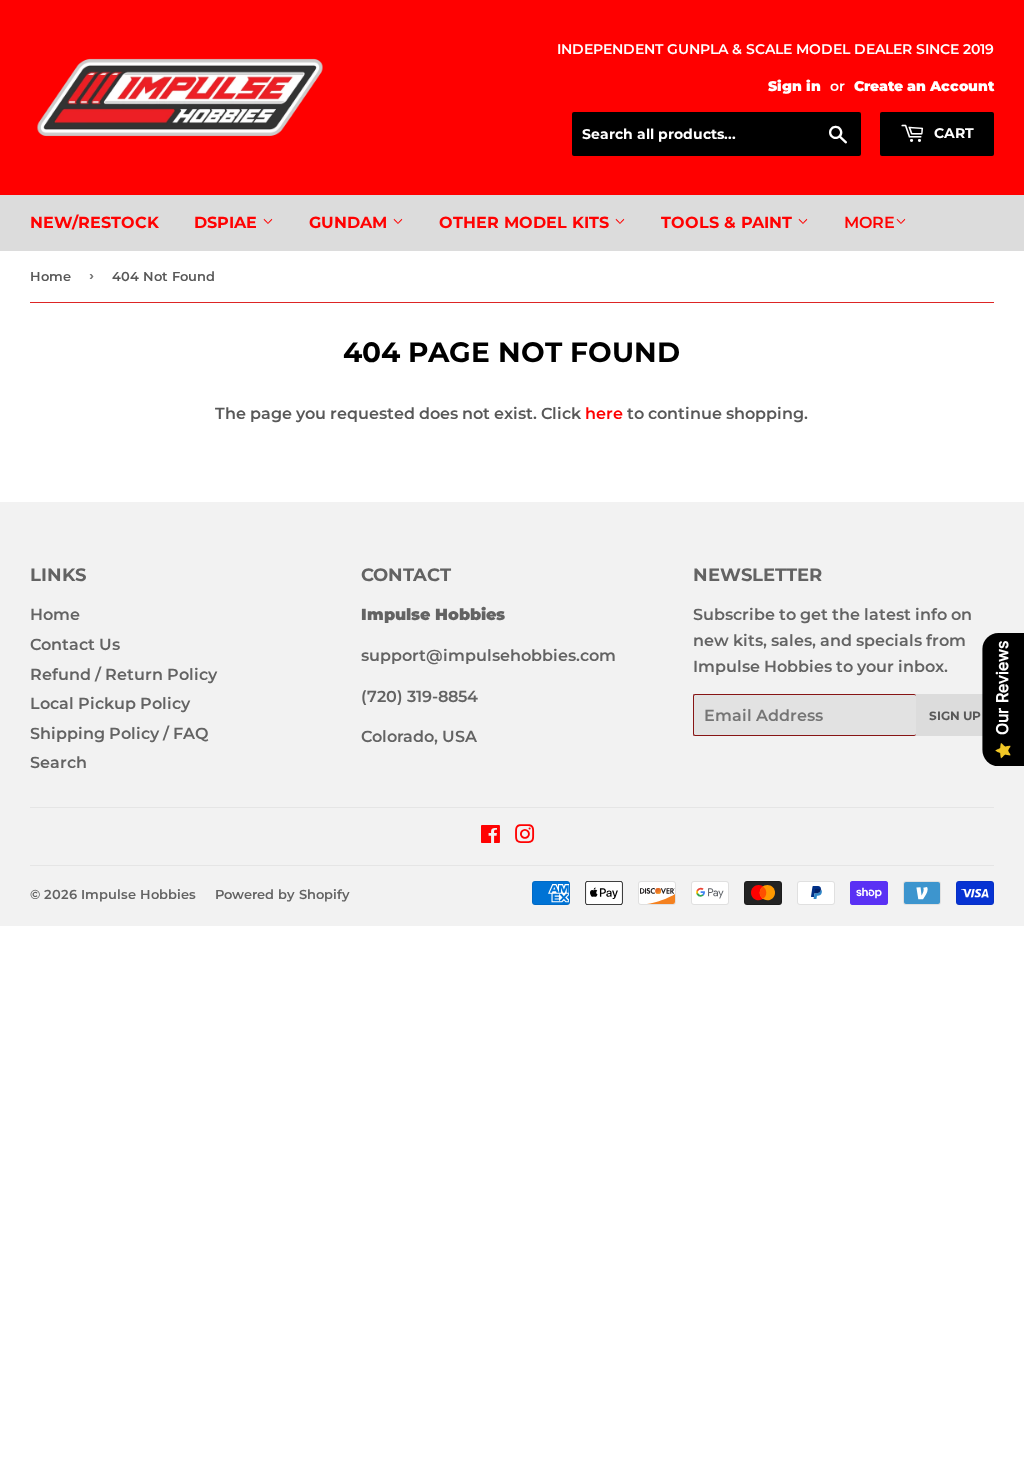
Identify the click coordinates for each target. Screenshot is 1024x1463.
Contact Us (75, 644)
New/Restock (94, 222)
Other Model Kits (526, 222)
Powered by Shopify (282, 894)
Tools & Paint (729, 222)
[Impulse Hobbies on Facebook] (490, 836)
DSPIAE (228, 222)
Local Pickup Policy (110, 703)
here (604, 413)
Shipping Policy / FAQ (119, 733)
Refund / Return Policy (123, 674)
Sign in (794, 86)
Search (58, 762)
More (869, 222)
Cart (952, 133)
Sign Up (955, 715)
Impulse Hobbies (138, 894)
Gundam (350, 222)
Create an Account (924, 86)
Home (50, 276)
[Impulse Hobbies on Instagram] (525, 836)
